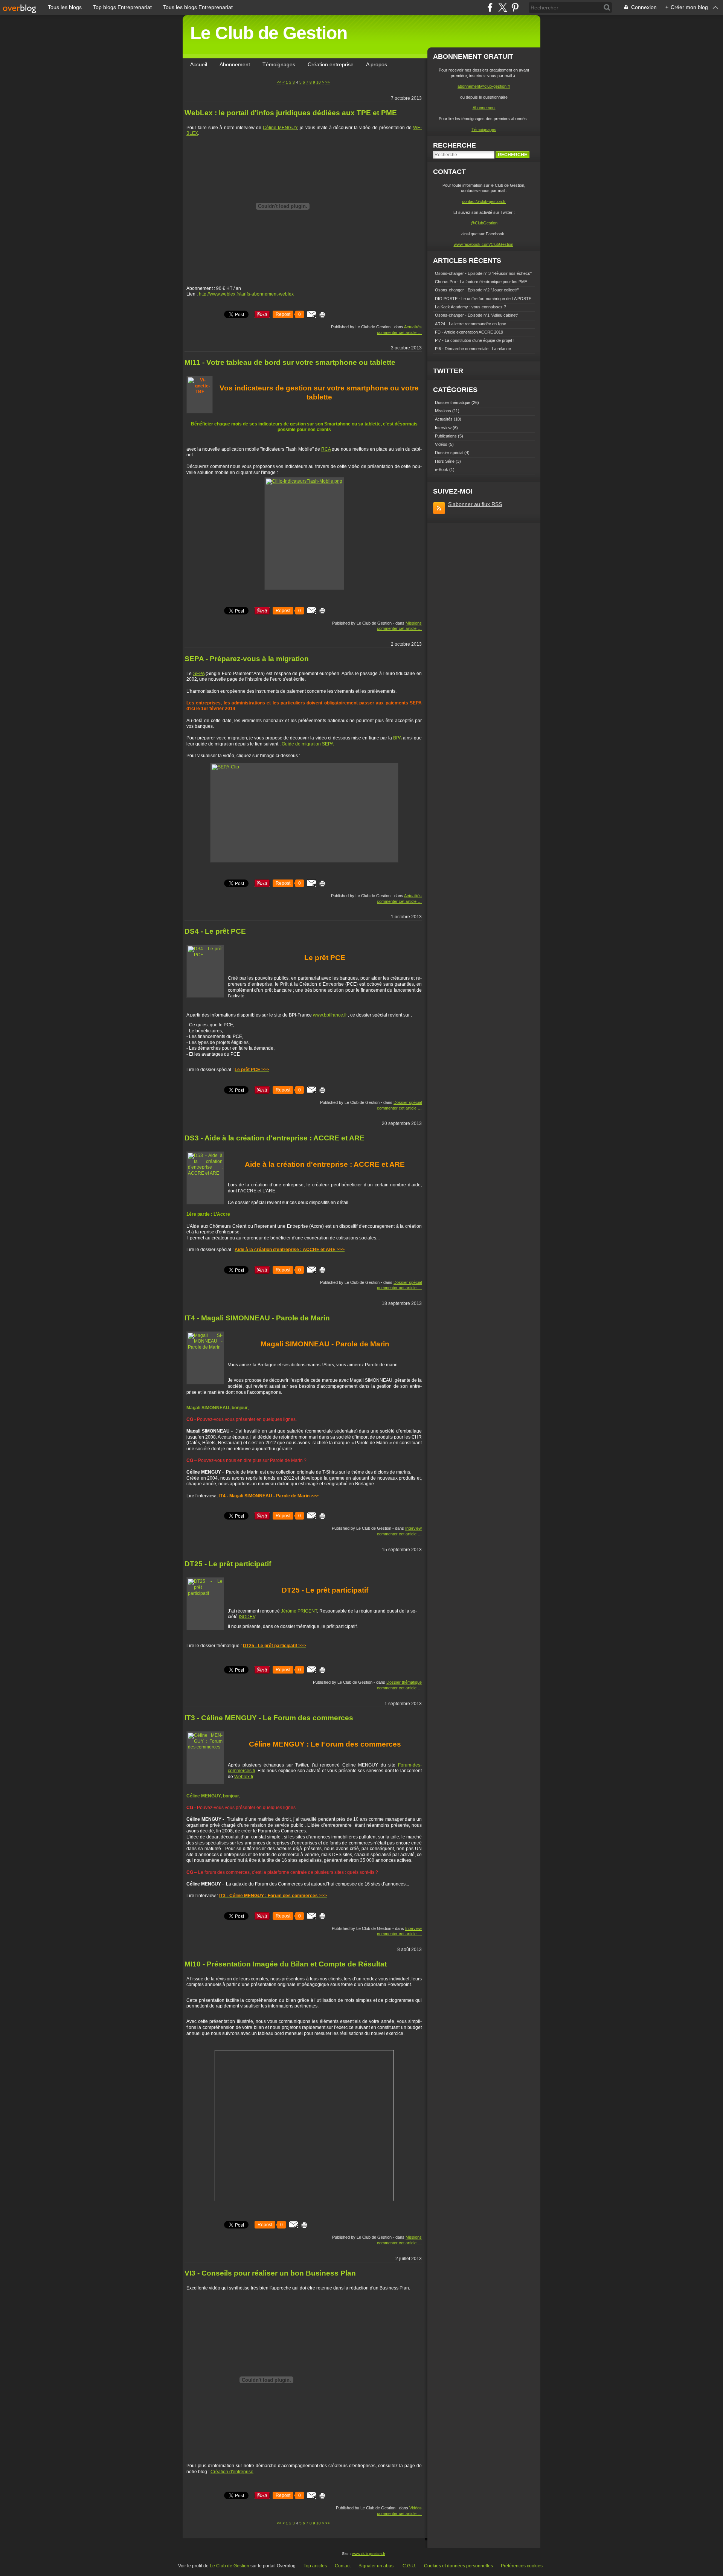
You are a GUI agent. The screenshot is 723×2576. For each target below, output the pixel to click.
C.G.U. (409, 2566)
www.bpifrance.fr (330, 1015)
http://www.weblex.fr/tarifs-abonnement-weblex (246, 294)
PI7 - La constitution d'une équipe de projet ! (475, 340)
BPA (397, 738)
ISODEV (247, 1617)
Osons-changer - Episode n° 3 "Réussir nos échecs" (483, 273)
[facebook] (490, 7)
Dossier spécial (408, 1102)
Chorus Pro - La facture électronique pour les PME (481, 282)
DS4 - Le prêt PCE (215, 931)
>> (328, 82)
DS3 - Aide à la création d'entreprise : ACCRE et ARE (275, 1138)
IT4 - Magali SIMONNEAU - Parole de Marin (257, 1318)
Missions (414, 623)
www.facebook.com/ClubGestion (484, 244)
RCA (326, 449)
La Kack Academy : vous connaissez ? (471, 307)
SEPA (199, 674)
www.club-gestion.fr (369, 2554)
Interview (413, 1528)
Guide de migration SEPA (308, 744)
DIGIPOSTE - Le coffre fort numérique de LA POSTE (483, 299)
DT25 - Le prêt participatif (228, 1564)
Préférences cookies (522, 2566)
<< (279, 82)
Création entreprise (331, 64)
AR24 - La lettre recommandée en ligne (471, 324)
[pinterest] (515, 7)
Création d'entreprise (232, 2472)
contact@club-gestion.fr (484, 201)
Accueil (199, 64)
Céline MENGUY (280, 128)
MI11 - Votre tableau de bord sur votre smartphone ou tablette (290, 362)
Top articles (315, 2566)
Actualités (413, 327)
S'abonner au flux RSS (475, 504)
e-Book (442, 469)
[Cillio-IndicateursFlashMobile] (304, 533)
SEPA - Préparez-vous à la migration (247, 659)
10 (319, 82)
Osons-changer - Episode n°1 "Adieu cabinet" (477, 315)
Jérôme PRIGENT (299, 1611)
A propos (377, 64)
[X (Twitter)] (503, 7)
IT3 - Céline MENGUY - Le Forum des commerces (269, 1718)
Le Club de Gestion (269, 33)
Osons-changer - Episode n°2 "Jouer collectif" (477, 290)
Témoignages (279, 64)
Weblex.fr (244, 1777)
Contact (343, 2566)
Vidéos (416, 2508)
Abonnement (235, 64)
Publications (446, 436)
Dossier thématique (404, 1682)
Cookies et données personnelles (458, 2566)
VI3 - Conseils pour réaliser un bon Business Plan (270, 2273)
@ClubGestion (484, 223)
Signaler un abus (377, 2566)
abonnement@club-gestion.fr (484, 86)
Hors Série (445, 461)
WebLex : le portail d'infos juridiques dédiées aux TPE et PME (291, 113)
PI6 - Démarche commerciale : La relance (473, 349)
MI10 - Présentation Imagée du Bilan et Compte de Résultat (286, 1964)
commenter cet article (397, 332)
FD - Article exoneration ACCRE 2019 (469, 332)
